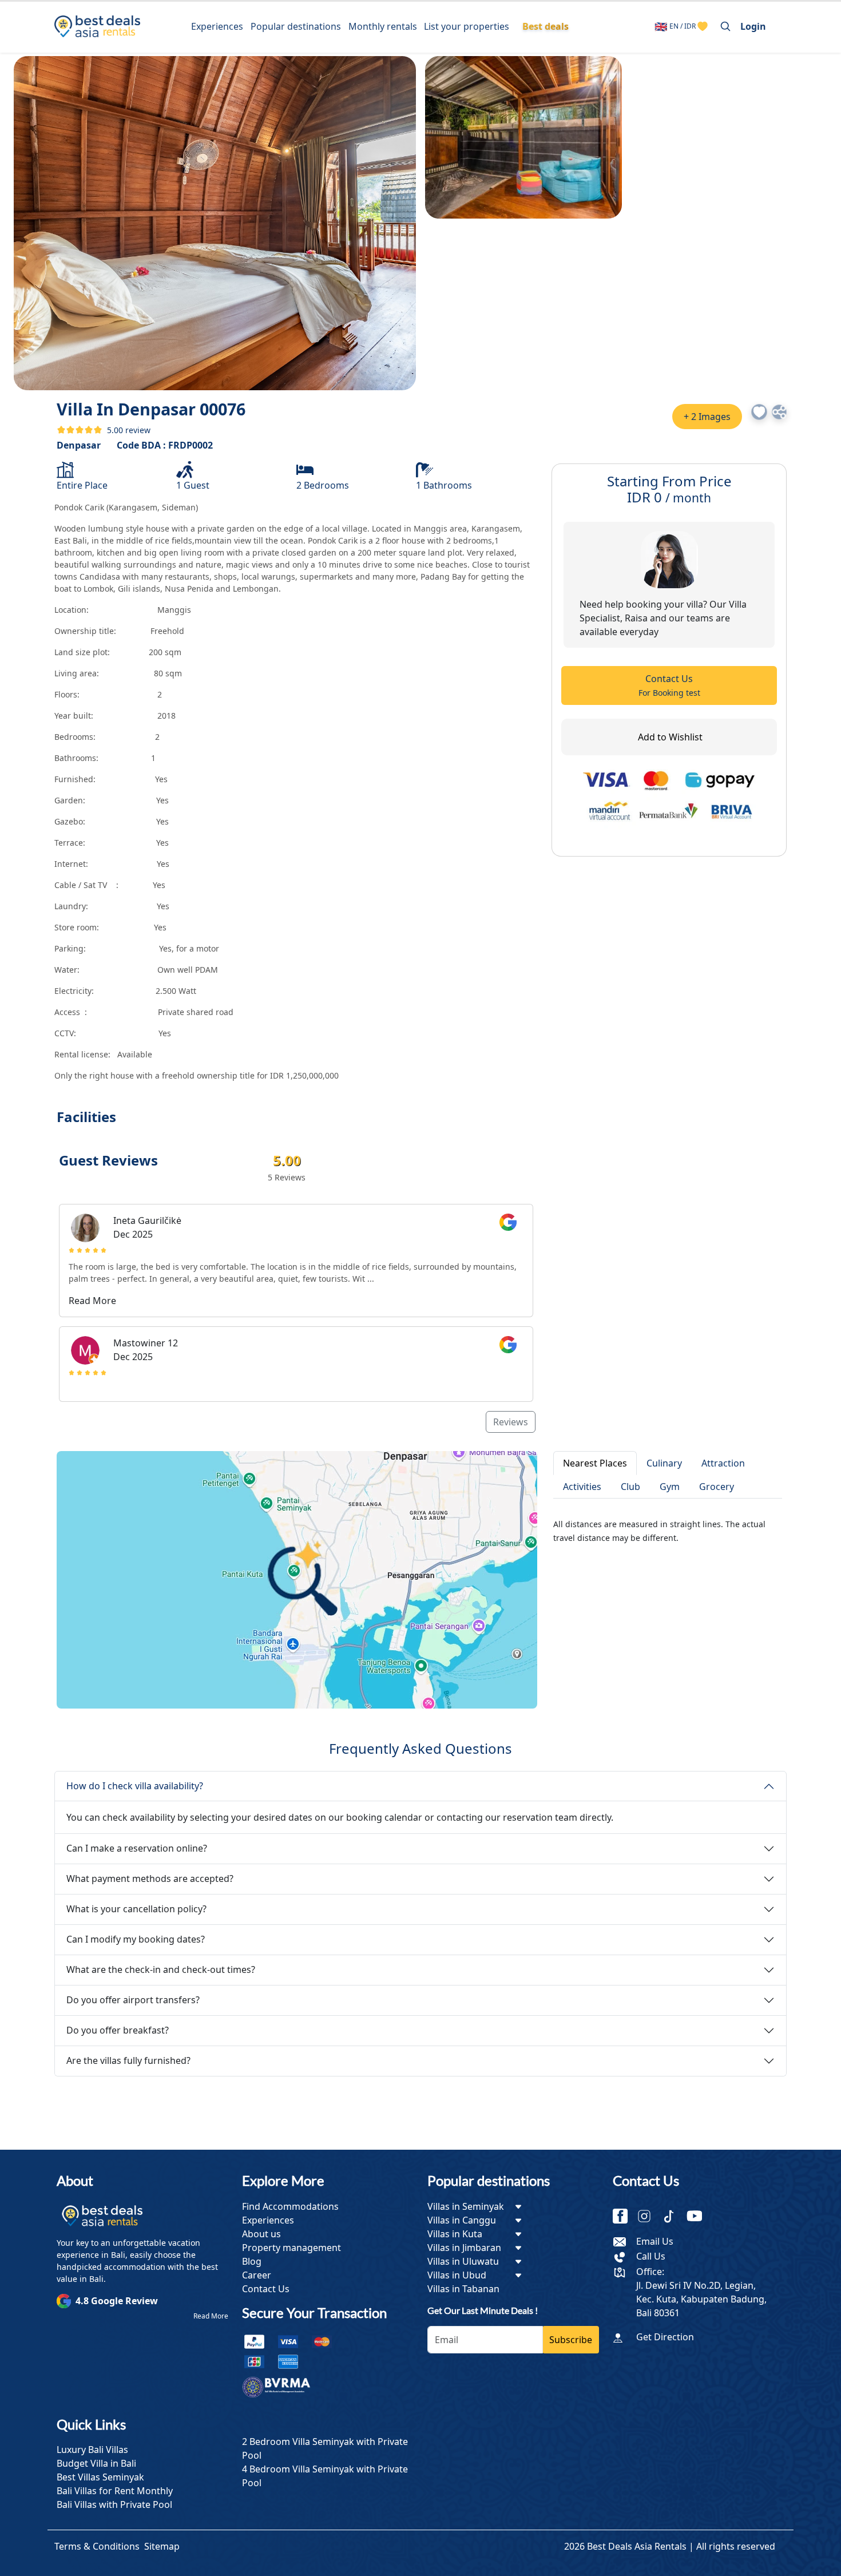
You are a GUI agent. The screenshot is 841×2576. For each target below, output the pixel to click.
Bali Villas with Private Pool (114, 2504)
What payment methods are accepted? (150, 1879)
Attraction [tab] (723, 1463)
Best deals (546, 26)
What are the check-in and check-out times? (161, 1969)
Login (753, 26)
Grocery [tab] (717, 1487)
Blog (252, 2261)
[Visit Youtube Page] (699, 2217)
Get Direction (665, 2337)
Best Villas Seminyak (100, 2477)
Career (257, 2275)
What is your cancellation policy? (136, 1909)
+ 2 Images (707, 417)
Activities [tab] (582, 1487)
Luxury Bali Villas (92, 2450)
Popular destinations (296, 26)
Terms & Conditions (97, 2546)
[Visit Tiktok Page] (673, 2217)
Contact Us (669, 685)
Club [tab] (630, 1487)
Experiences (217, 26)
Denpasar (79, 445)
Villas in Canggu (462, 2220)
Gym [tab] (670, 1487)
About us (261, 2234)
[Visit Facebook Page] (625, 2217)
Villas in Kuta (455, 2234)
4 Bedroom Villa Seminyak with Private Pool (325, 2476)
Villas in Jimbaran (464, 2248)
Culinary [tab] (664, 1463)
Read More (211, 2316)
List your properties (467, 26)
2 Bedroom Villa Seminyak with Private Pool (325, 2448)
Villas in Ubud (457, 2275)
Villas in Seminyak (466, 2206)
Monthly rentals (383, 26)
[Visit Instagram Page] (649, 2217)
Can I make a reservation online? (137, 1848)
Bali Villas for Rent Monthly (115, 2491)
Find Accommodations (290, 2206)
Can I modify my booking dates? (136, 1939)
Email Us (655, 2241)
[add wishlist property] (703, 26)
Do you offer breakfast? (118, 2030)
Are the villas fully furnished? (128, 2060)
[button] (759, 412)
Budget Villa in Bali (96, 2463)
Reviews (511, 1422)
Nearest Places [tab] (595, 1463)
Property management (291, 2248)
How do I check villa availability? (135, 1786)
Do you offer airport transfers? (133, 2000)
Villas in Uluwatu (463, 2261)
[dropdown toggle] (518, 2206)
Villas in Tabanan (463, 2289)
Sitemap (162, 2546)
